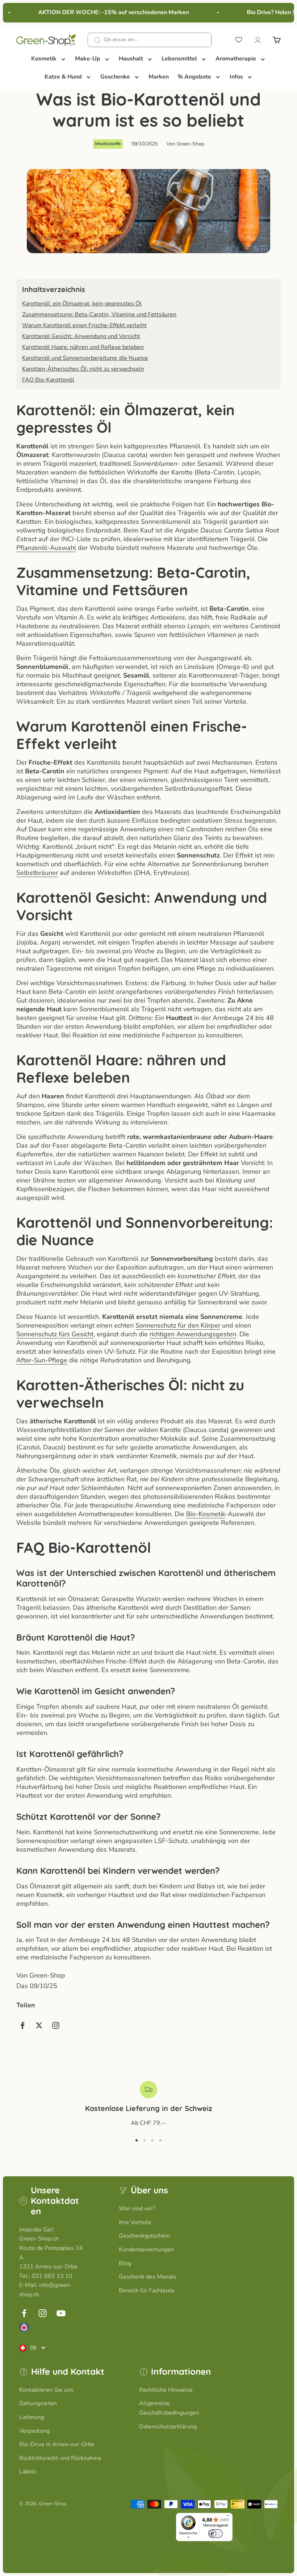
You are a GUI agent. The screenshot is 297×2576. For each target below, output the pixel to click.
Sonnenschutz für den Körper (178, 1325)
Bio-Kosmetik (206, 1514)
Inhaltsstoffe (108, 144)
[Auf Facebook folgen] (24, 2313)
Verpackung (34, 2431)
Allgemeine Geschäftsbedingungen (169, 2408)
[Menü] (228, 2517)
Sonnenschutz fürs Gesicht (55, 1334)
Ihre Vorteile (135, 2222)
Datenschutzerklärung (168, 2427)
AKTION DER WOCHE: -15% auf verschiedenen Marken (105, 12)
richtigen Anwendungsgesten (193, 1334)
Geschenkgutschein (144, 2236)
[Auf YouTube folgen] (61, 2313)
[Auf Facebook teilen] (22, 2025)
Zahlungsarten (38, 2403)
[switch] (216, 2534)
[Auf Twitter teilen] (39, 2025)
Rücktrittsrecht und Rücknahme (60, 2458)
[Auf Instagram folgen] (43, 2313)
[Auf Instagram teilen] (56, 2025)
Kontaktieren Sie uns (46, 2390)
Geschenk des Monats (148, 2277)
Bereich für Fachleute (147, 2291)
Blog (125, 2263)
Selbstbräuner (37, 873)
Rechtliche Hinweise (166, 2390)
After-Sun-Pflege (42, 1360)
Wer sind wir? (137, 2209)
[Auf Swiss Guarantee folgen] (24, 2327)
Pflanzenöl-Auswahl (46, 548)
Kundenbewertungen (146, 2250)
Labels (28, 2472)
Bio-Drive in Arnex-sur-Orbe (57, 2444)
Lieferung (32, 2417)
